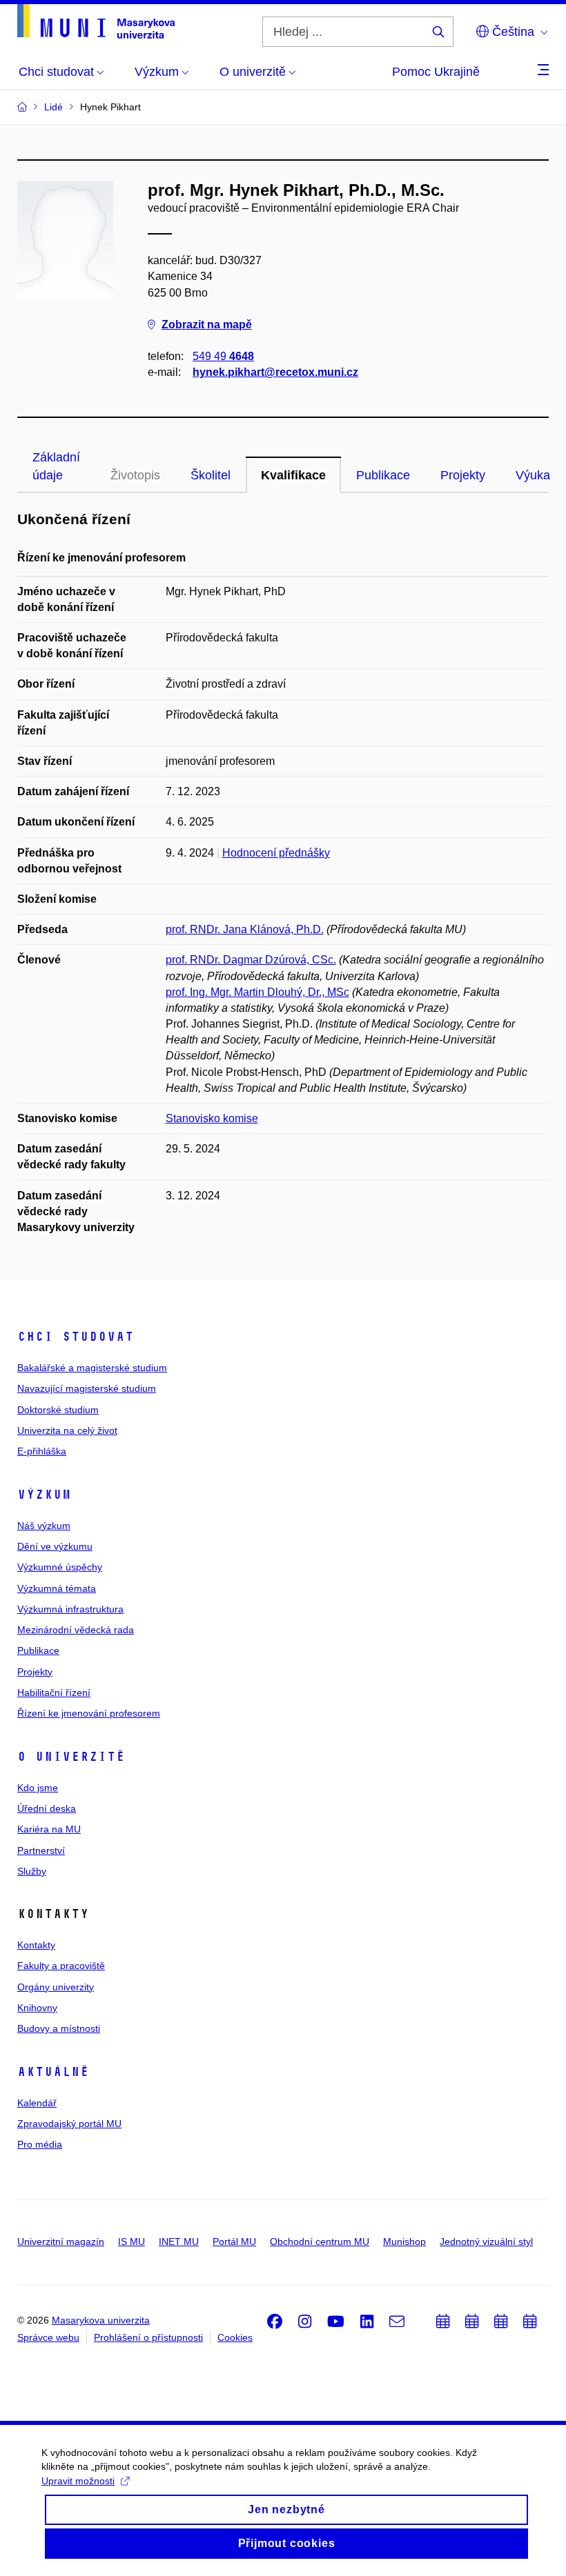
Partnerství (41, 1850)
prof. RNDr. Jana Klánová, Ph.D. (245, 929)
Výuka (533, 475)
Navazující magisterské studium (87, 1388)
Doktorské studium (58, 1410)
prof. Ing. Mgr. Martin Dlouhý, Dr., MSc (257, 992)
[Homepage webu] (96, 21)
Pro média (40, 2144)
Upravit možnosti (78, 2481)
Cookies (235, 2337)
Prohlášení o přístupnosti (148, 2337)
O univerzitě (71, 1757)
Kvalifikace (293, 475)
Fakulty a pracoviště (61, 1966)
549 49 (223, 356)
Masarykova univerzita (101, 2320)
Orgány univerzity (56, 1987)
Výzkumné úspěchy (60, 1567)
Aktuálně (53, 2072)
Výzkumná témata (57, 1588)
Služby (32, 1871)
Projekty (463, 475)
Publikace (383, 475)
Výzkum (44, 1495)
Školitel (211, 475)
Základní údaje (56, 466)
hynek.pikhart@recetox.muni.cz (275, 372)
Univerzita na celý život (67, 1430)
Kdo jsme (38, 1788)
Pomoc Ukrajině (436, 72)
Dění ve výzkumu (55, 1546)
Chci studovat (76, 1337)
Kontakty (36, 1945)
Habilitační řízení (54, 1693)
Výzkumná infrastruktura (70, 1609)
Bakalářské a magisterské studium (92, 1368)
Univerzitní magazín (61, 2241)
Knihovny (37, 2008)
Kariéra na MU (49, 1829)
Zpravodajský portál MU (69, 2124)
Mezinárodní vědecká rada (76, 1630)
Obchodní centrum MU (320, 2241)
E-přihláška (42, 1451)
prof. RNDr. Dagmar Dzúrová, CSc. (251, 960)
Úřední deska (47, 1808)
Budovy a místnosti (59, 2028)
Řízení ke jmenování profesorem (89, 1713)
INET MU (179, 2241)
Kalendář (37, 2103)
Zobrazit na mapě (207, 325)
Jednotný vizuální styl (486, 2241)
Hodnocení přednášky (276, 853)
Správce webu (48, 2337)
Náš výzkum (44, 1526)
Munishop (404, 2241)
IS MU (131, 2241)
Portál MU (234, 2241)
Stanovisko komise (212, 1118)
